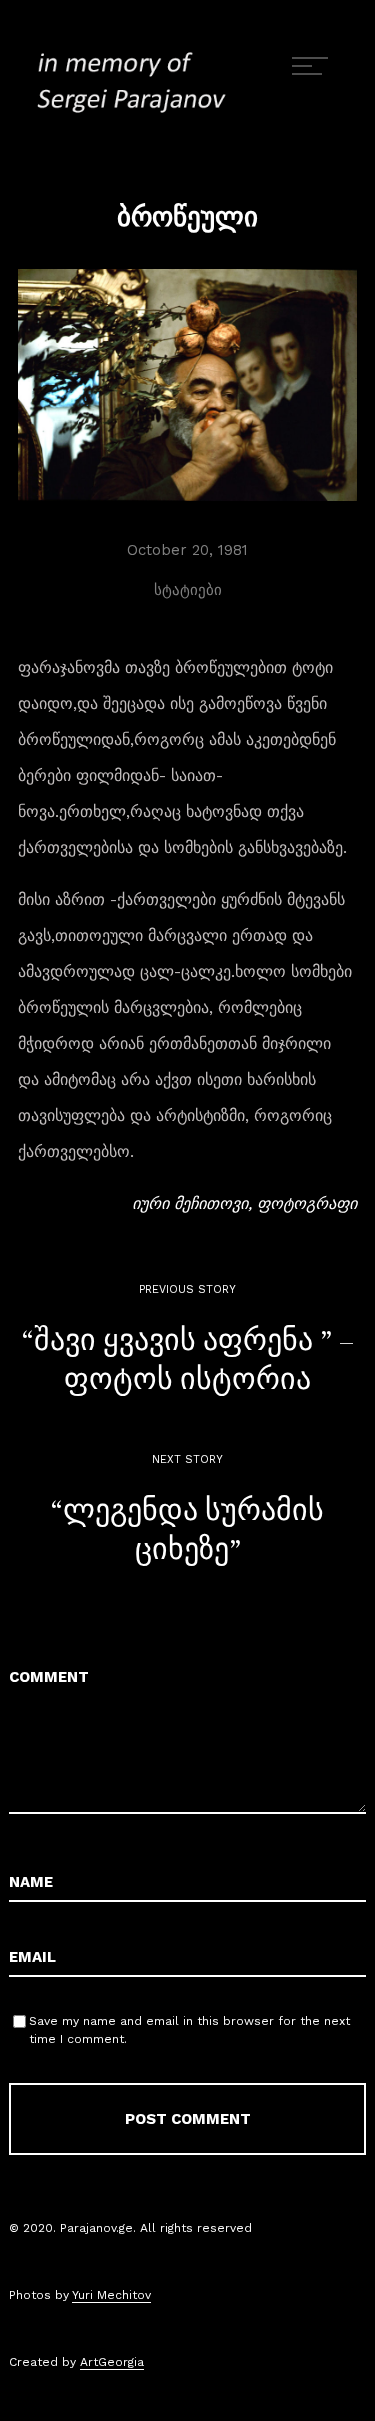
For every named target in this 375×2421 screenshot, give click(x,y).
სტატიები (188, 590)
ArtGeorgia (112, 2362)
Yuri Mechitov (111, 2295)
